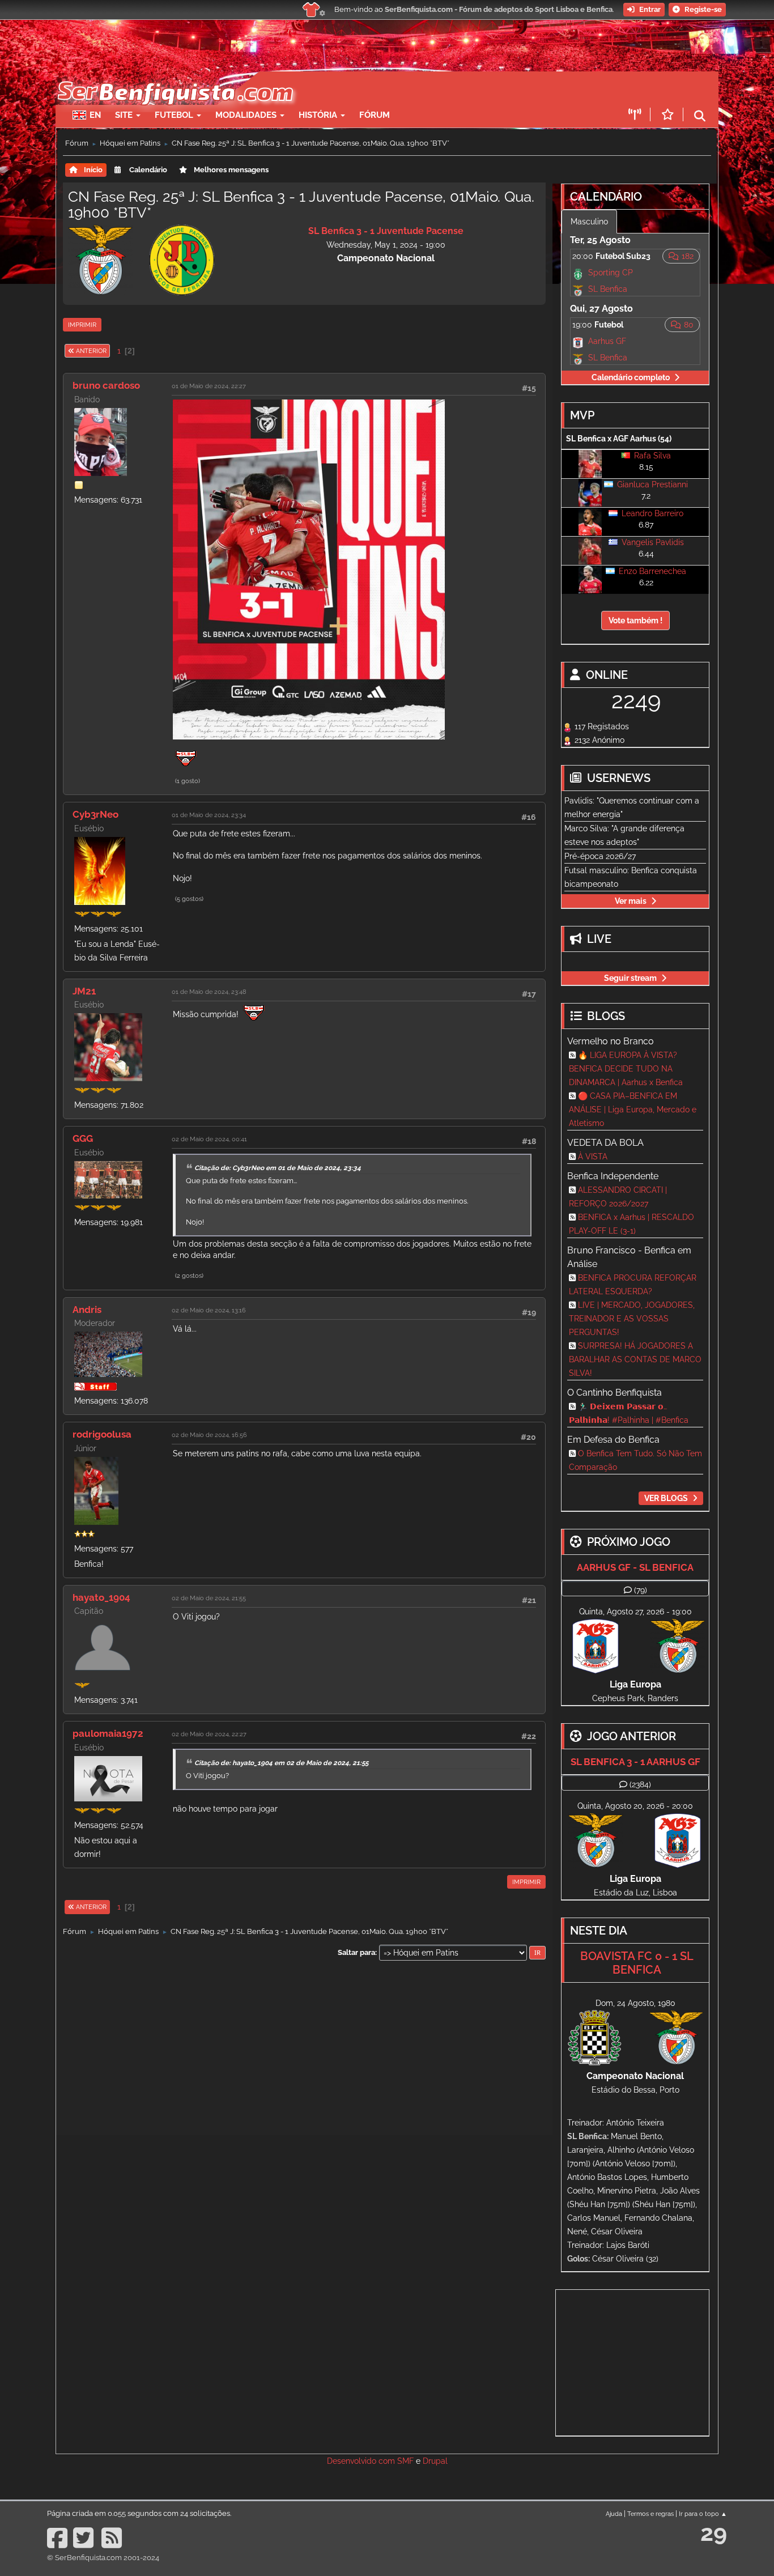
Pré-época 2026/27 (600, 856)
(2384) (640, 1784)
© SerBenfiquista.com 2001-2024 (103, 2558)
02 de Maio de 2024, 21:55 (209, 1598)
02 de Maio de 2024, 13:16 (209, 1310)
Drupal (435, 2461)
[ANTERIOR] (110, 351)
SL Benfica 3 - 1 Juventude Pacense (386, 231)
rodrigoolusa (102, 1434)
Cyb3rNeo (95, 814)
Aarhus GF (607, 341)
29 (714, 2533)
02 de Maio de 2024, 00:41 (209, 1139)
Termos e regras (650, 2514)
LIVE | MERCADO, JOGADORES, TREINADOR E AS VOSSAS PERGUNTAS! (632, 1319)
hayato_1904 (101, 1597)
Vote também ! (635, 620)
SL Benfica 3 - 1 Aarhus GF (635, 1762)
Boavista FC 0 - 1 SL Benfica (637, 1963)
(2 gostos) (189, 1276)
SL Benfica (608, 289)
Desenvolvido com (362, 2461)
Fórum (375, 115)
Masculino (589, 222)
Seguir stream (630, 978)
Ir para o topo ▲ (703, 2514)
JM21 (84, 991)
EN (95, 115)
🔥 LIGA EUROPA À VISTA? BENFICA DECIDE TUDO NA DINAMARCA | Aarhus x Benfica (626, 1069)
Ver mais (631, 901)
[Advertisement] (427, 88)
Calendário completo (631, 377)
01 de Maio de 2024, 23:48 (209, 992)
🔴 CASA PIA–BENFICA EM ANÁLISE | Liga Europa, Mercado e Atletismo (633, 1110)
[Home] (174, 77)
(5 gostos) (189, 899)
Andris (87, 1310)
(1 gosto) (188, 781)
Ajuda (614, 2514)
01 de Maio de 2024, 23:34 (209, 815)
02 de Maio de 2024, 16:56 (209, 1435)
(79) (641, 1590)
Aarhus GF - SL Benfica (635, 1567)
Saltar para (356, 1952)
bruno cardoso (106, 385)
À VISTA (593, 1157)
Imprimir (82, 325)
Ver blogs (666, 1498)
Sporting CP (611, 273)
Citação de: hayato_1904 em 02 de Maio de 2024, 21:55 (281, 1763)
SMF (405, 2461)
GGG (83, 1138)
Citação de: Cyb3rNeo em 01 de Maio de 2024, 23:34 (278, 1168)
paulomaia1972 (108, 1733)
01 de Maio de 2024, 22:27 (209, 386)
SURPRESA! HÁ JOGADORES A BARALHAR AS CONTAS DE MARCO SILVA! (635, 1359)
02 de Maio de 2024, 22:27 (209, 1734)
